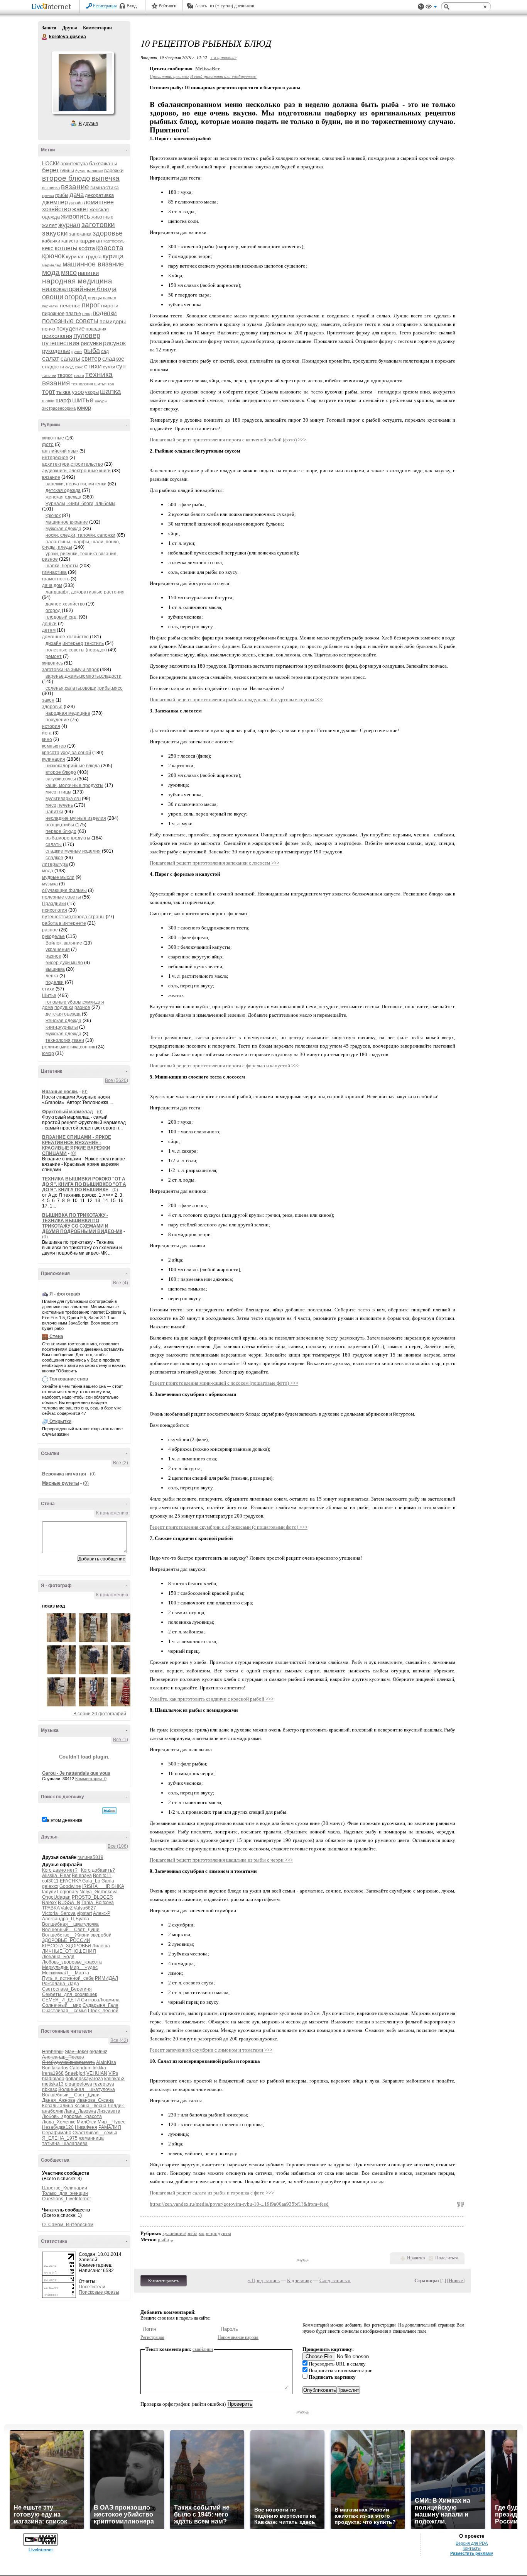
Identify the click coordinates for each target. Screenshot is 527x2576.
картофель (114, 241)
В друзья (88, 124)
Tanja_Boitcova (98, 1903)
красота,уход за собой (67, 753)
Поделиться (447, 2258)
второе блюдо (66, 178)
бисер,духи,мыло (64, 963)
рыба (92, 351)
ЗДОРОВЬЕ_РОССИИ (66, 1940)
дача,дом (52, 585)
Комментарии (97, 28)
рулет (77, 352)
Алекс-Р (102, 1913)
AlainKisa (106, 2062)
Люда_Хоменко (59, 2122)
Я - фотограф (65, 1294)
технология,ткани (65, 1040)
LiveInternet (53, 7)
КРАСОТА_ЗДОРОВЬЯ (67, 1946)
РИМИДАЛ (106, 1978)
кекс (48, 248)
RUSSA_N (69, 1903)
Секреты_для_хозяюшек (69, 1994)
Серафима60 (57, 2133)
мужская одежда (63, 529)
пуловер (87, 336)
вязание (75, 187)
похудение (70, 328)
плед (87, 314)
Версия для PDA (472, 2543)
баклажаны (103, 163)
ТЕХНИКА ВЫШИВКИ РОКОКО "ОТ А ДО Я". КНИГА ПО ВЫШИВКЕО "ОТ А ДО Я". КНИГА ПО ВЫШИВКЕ (84, 1184)
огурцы (95, 298)
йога (47, 733)
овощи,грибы (60, 825)
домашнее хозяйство (65, 637)
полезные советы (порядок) (76, 650)
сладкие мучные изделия (73, 851)
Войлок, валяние (64, 943)
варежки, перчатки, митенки (76, 484)
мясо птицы (58, 792)
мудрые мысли (58, 877)
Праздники (54, 904)
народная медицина (77, 281)
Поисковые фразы (99, 2292)
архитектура (74, 164)
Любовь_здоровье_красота (72, 1962)
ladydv (49, 1892)
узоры (92, 392)
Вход (132, 6)
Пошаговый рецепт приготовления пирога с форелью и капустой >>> (225, 1066)
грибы (62, 195)
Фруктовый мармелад (68, 1112)
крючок (53, 256)
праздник (96, 329)
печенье (70, 305)
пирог (91, 305)
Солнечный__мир (62, 2005)
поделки (105, 313)
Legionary (68, 1892)
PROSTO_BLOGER (92, 1897)
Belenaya (82, 1876)
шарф (63, 400)
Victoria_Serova (59, 1913)
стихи (93, 366)
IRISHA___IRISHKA (103, 1886)
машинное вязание (93, 264)
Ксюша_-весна (90, 2106)
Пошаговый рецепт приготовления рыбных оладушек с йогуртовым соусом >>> (236, 700)
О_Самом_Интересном (68, 2225)
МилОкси (87, 2122)
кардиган (91, 241)
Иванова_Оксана (95, 2100)
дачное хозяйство (65, 604)
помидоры (113, 321)
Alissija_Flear (56, 1876)
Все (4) (121, 1283)
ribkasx (50, 2089)
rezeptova (104, 2084)
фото (48, 444)
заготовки (98, 225)
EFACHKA (70, 1881)
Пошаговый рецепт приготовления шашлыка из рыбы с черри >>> (221, 1860)
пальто (110, 298)
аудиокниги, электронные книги (76, 471)
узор (78, 392)
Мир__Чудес (84, 1967)
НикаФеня (86, 2127)
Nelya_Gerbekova (99, 1892)
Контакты (472, 2548)
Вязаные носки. (60, 1092)
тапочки (49, 376)
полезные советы (70, 321)
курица (113, 256)
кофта (87, 248)
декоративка (99, 195)
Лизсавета (109, 2111)
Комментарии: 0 (91, 1779)
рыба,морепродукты (68, 838)
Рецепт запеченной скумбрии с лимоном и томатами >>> (211, 2050)
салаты (70, 359)
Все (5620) (117, 1080)
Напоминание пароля (238, 2337)
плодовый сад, (62, 617)
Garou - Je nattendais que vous (76, 1773)
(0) (85, 1092)
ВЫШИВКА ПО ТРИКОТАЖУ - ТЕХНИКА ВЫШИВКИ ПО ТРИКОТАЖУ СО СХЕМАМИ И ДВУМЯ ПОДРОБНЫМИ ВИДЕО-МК (82, 1223)
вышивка (51, 188)
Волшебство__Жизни (66, 1935)
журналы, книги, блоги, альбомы (80, 504)
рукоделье (56, 351)
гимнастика (105, 187)
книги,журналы (62, 1027)
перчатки (50, 306)
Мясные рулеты (61, 1483)
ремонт (54, 656)
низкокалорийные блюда (79, 289)
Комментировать (164, 2281)
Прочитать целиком (169, 76)
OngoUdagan (56, 1897)
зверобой (101, 1935)
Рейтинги (167, 6)
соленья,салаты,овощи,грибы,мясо (84, 688)
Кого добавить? (98, 1870)
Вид (431, 8)
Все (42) (119, 2040)
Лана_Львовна (80, 2111)
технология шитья (89, 384)
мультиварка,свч (63, 799)
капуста (70, 241)
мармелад (52, 265)
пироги (110, 305)
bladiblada (53, 2079)
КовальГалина (58, 2106)
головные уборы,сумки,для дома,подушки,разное (73, 1005)
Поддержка (421, 7)
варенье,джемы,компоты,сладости (84, 676)
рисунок (114, 343)
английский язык (60, 451)
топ (111, 384)
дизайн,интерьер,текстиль (75, 643)
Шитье (49, 995)
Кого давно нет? (60, 1870)
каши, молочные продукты (74, 785)
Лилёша (101, 1946)
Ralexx (49, 1903)
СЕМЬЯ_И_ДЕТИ (61, 2000)
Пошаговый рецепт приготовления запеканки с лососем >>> (215, 863)
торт (49, 392)
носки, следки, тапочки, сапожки (80, 535)
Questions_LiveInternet (66, 2199)
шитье (83, 400)
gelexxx (50, 1886)
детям (49, 630)
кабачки (51, 241)
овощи (53, 297)
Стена (56, 1336)
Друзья (70, 28)
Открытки (60, 1421)
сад (105, 351)
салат (51, 359)
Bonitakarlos (55, 2068)
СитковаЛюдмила (100, 2000)
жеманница (91, 2138)
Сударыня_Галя (101, 2005)
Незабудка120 (58, 2127)
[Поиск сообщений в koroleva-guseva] (109, 1811)
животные (102, 217)
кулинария (54, 759)
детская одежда (63, 490)
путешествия (61, 343)
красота (110, 248)
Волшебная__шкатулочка (70, 1924)
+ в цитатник (223, 57)
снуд (69, 367)
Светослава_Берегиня (67, 1989)
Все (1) (121, 1740)
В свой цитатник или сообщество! (223, 76)
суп (121, 366)
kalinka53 (114, 2079)
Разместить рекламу (472, 2553)
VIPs (113, 2073)
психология (57, 336)
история (51, 726)
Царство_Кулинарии (65, 2188)
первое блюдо (61, 831)
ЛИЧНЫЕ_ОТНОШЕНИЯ (69, 1951)
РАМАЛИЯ (110, 2127)
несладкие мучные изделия (76, 818)
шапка (111, 391)
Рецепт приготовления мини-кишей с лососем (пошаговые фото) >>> (224, 1383)
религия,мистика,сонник (68, 1047)
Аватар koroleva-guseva (83, 83)
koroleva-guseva (45, 37)
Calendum (80, 2068)
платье (73, 314)
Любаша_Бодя (58, 1957)
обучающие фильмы (64, 890)
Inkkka (99, 2068)
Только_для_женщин (65, 2193)
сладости (53, 367)
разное (50, 930)
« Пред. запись (264, 2280)
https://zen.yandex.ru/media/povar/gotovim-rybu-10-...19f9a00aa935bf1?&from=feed (239, 2204)
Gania (108, 1881)
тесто (79, 376)
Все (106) (118, 1846)
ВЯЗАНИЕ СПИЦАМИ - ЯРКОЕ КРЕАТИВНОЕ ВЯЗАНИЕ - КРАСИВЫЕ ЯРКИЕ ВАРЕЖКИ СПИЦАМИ (77, 1145)
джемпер (55, 202)
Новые (456, 2280)
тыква (63, 392)
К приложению (112, 1513)
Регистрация (105, 6)
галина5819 (90, 1857)
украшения (58, 950)
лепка (52, 976)
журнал (69, 225)
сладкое (113, 359)
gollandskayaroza (84, 2079)
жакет (80, 209)
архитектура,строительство (73, 464)
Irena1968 (53, 2073)
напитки (88, 273)
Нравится (416, 2258)
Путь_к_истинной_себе (68, 1978)
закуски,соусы (61, 779)
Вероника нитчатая (64, 1474)
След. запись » (335, 2280)
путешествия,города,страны (73, 917)
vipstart (84, 1913)
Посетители (92, 2287)
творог (65, 375)
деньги (49, 624)
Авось (201, 6)
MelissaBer (208, 69)
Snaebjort (75, 2073)
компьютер (54, 746)
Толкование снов (69, 1379)
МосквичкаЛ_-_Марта (66, 1973)
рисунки (91, 343)
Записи (49, 28)
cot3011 (50, 1881)
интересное (55, 458)
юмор (84, 408)
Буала (82, 1919)
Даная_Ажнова (59, 2100)
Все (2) (121, 1463)
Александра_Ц (58, 1919)
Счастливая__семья (64, 2011)
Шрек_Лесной (103, 2011)
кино (47, 739)
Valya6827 (85, 1908)
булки (80, 171)
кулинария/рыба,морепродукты (197, 2233)
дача (77, 195)
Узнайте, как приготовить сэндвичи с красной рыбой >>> (212, 1699)
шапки (48, 401)
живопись (76, 216)
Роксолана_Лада (61, 1984)
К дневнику (300, 2280)
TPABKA (51, 1908)
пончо (49, 329)
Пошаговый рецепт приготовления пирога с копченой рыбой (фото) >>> (228, 440)
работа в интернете (64, 923)
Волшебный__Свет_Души (71, 1930)
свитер (91, 359)
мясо (69, 273)
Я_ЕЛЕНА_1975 (60, 2138)
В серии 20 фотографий (100, 1714)
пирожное (53, 313)
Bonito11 (102, 1876)
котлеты (66, 248)
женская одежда (63, 497)
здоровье (108, 233)
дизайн (76, 203)
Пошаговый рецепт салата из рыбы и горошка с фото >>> (212, 2193)
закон (48, 700)
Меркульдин (55, 1967)
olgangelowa (79, 2084)
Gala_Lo (91, 1881)
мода (51, 272)
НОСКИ (51, 164)
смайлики (203, 2349)
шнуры (101, 401)
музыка (50, 884)
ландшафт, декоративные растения (85, 592)
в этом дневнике (65, 1820)
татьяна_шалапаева (65, 2144)
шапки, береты (62, 566)
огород (76, 297)
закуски (55, 233)
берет (51, 170)
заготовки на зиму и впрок (70, 670)
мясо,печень (59, 805)
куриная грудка (84, 257)
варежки (114, 170)
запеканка (80, 234)
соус (79, 367)
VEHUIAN (97, 2073)
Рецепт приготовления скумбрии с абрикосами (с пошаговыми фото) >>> (229, 1527)
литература (55, 864)
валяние (95, 171)
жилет (50, 225)
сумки (109, 367)
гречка (48, 196)
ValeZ (67, 1908)
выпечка (106, 178)
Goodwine (70, 1886)
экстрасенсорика (59, 408)
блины (67, 171)
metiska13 (53, 2084)
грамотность (56, 579)
